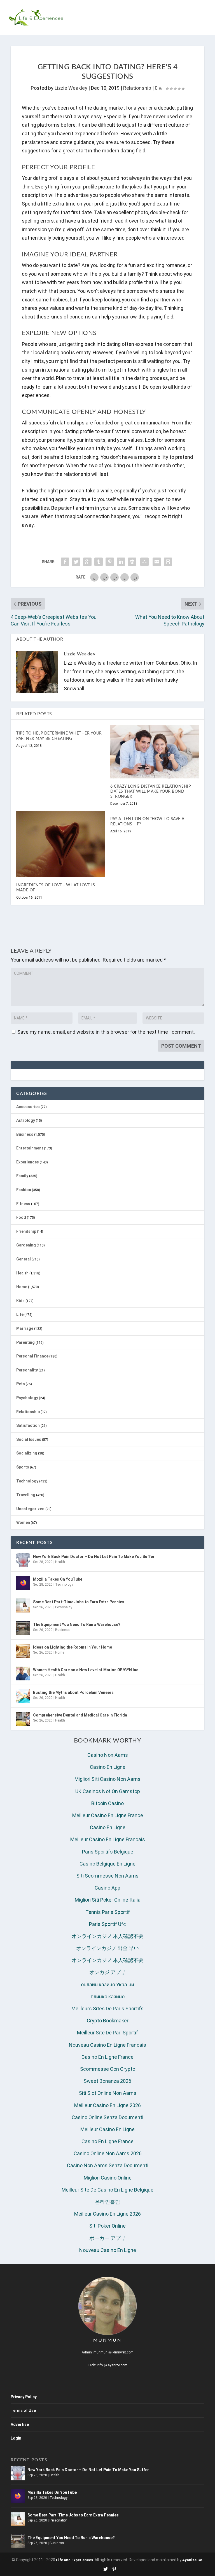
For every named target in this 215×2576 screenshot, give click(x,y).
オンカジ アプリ (107, 1972)
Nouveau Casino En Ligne (108, 2250)
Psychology (27, 1398)
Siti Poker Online (107, 2226)
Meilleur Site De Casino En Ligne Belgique (107, 2190)
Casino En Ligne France (107, 2057)
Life (20, 1314)
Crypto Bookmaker (108, 2021)
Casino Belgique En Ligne (107, 1864)
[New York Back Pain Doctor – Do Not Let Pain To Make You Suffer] (23, 1560)
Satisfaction (28, 1425)
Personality (27, 1370)
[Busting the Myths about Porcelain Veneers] (23, 1696)
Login (16, 2438)
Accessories (28, 1107)
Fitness (23, 1204)
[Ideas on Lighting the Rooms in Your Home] (23, 1651)
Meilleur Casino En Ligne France (108, 1815)
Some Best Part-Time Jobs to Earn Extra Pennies (79, 1602)
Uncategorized (30, 1509)
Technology (27, 1481)
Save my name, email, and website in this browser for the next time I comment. (106, 1032)
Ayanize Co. (193, 2560)
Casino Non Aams (108, 1755)
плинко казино (108, 1997)
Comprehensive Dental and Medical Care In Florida (80, 1715)
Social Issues (29, 1439)
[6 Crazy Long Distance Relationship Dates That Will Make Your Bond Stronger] (155, 752)
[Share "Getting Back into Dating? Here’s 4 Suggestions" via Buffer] (132, 562)
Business (25, 1134)
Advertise (20, 2424)
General (24, 1259)
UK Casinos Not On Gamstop (108, 1791)
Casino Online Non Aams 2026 (108, 2153)
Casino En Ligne (108, 1767)
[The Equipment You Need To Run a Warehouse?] (23, 1628)
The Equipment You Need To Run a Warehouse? (77, 1625)
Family (22, 1176)
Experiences (28, 1162)
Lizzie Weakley (71, 88)
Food (21, 1217)
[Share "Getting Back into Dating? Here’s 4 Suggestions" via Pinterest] (110, 562)
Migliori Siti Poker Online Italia (108, 1900)
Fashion (24, 1190)
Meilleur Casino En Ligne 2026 (107, 2105)
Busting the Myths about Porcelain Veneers (73, 1692)
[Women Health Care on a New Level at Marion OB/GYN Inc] (23, 1673)
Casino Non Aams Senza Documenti (108, 2165)
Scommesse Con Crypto (108, 2069)
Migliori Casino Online (108, 2178)
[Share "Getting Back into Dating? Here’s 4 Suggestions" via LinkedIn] (121, 562)
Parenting (25, 1342)
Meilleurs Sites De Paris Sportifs (107, 2009)
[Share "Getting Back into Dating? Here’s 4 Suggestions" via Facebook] (65, 562)
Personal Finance (32, 1356)
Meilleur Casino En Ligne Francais (108, 1839)
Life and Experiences (74, 2560)
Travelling (26, 1495)
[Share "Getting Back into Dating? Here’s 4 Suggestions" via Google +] (87, 562)
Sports (23, 1467)
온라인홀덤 (107, 2202)
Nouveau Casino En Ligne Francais (107, 2045)
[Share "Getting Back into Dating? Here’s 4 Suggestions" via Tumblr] (99, 562)
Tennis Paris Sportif (108, 1912)
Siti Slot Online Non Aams (108, 2093)
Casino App (107, 1888)
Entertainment (30, 1148)
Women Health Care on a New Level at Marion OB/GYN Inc (86, 1670)
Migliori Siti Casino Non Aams (107, 1779)
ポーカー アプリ (107, 2238)
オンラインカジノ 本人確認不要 (107, 1936)
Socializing (27, 1453)
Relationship (137, 88)
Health (22, 1273)
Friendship (26, 1231)
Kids (20, 1301)
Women (23, 1522)
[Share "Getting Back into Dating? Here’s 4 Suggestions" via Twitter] (76, 562)
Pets (21, 1384)
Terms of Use (23, 2410)
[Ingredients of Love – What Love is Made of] (60, 844)
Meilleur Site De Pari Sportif (107, 2033)
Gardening (26, 1245)
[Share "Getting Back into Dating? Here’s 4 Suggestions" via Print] (168, 562)
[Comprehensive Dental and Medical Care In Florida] (23, 1719)
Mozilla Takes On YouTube (58, 1579)
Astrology (26, 1120)
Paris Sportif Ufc (107, 1924)
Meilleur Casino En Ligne (107, 2129)
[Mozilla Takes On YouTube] (23, 1583)
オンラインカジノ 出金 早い (107, 1948)
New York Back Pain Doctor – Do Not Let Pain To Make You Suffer (94, 1557)
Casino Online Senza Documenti (107, 2117)
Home (22, 1287)
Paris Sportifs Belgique (108, 1852)
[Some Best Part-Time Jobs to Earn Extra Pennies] (23, 1605)
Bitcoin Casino (107, 1803)
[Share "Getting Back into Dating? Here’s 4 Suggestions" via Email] (157, 562)
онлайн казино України (107, 1984)
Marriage (25, 1328)
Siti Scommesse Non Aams (107, 1876)
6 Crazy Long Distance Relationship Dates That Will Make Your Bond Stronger (150, 792)
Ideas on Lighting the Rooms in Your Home (73, 1647)
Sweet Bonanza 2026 (107, 2081)
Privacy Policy (24, 2397)
